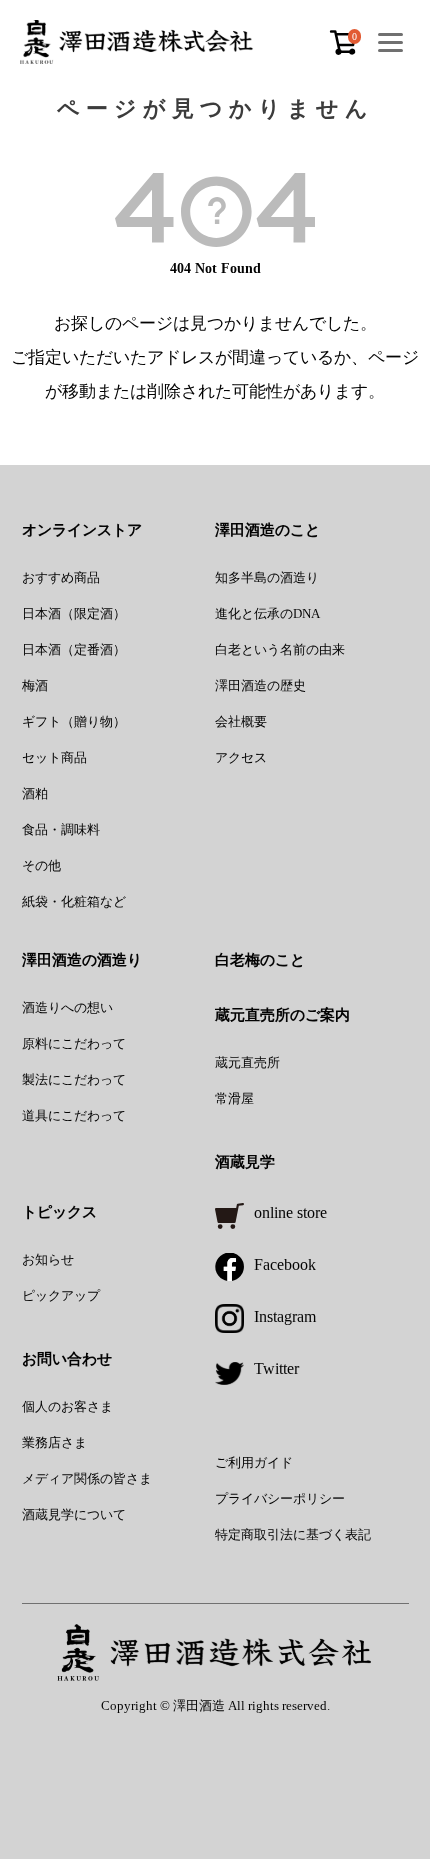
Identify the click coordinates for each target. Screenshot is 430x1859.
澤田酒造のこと (267, 530)
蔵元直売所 (247, 1062)
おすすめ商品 (61, 577)
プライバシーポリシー (280, 1498)
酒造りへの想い (67, 1007)
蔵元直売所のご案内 (282, 1015)
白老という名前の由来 (280, 649)
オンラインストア (82, 530)
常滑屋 (234, 1098)
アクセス (241, 757)
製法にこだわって (74, 1079)
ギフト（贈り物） (74, 721)
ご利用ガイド (254, 1462)
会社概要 (241, 721)
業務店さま (54, 1442)
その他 (41, 865)
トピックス (59, 1212)
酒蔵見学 (245, 1162)
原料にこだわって (74, 1043)
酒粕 (35, 793)
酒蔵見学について (74, 1514)
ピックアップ (61, 1295)
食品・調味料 (61, 829)
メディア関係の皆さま (87, 1478)
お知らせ (48, 1259)
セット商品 (54, 757)
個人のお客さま (67, 1406)
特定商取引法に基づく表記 (293, 1534)
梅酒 (35, 685)
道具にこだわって (74, 1115)
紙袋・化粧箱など (74, 901)
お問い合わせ (67, 1359)
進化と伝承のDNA (267, 613)
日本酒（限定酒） (74, 613)
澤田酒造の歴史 (260, 685)
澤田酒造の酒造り (82, 960)
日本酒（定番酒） (74, 649)
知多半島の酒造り (267, 577)
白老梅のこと (260, 960)
